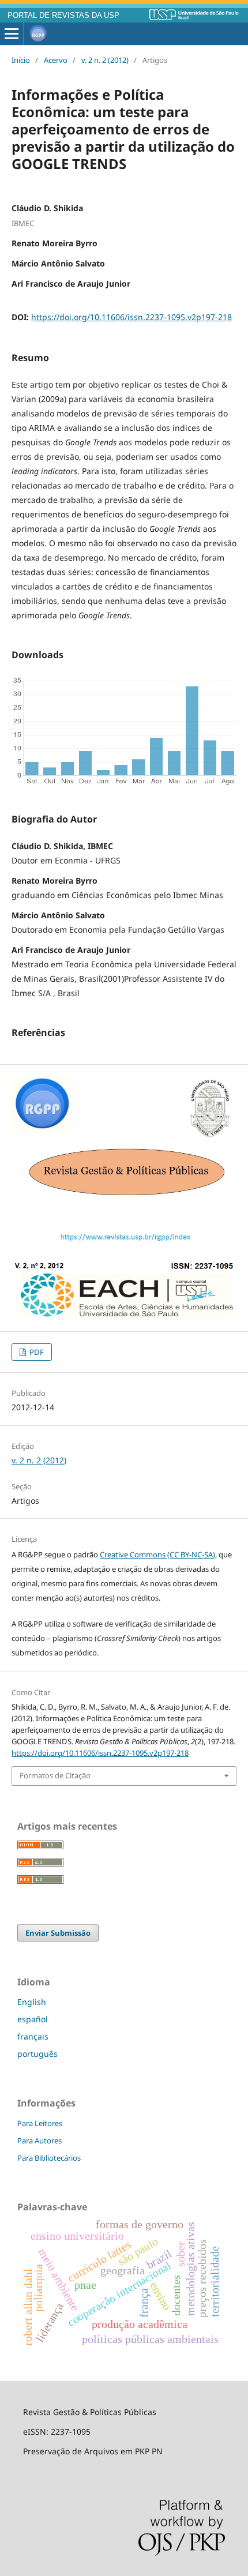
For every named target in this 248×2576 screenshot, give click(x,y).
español (33, 2019)
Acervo (56, 60)
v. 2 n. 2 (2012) (105, 60)
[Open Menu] (12, 34)
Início (21, 60)
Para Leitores (40, 2123)
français (33, 2036)
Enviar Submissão (58, 1933)
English (32, 2002)
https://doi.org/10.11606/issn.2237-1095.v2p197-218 (131, 317)
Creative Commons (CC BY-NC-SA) (157, 1554)
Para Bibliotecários (49, 2158)
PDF (36, 1352)
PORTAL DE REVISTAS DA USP (63, 16)
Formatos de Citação (55, 1775)
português (37, 2054)
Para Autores (40, 2141)
